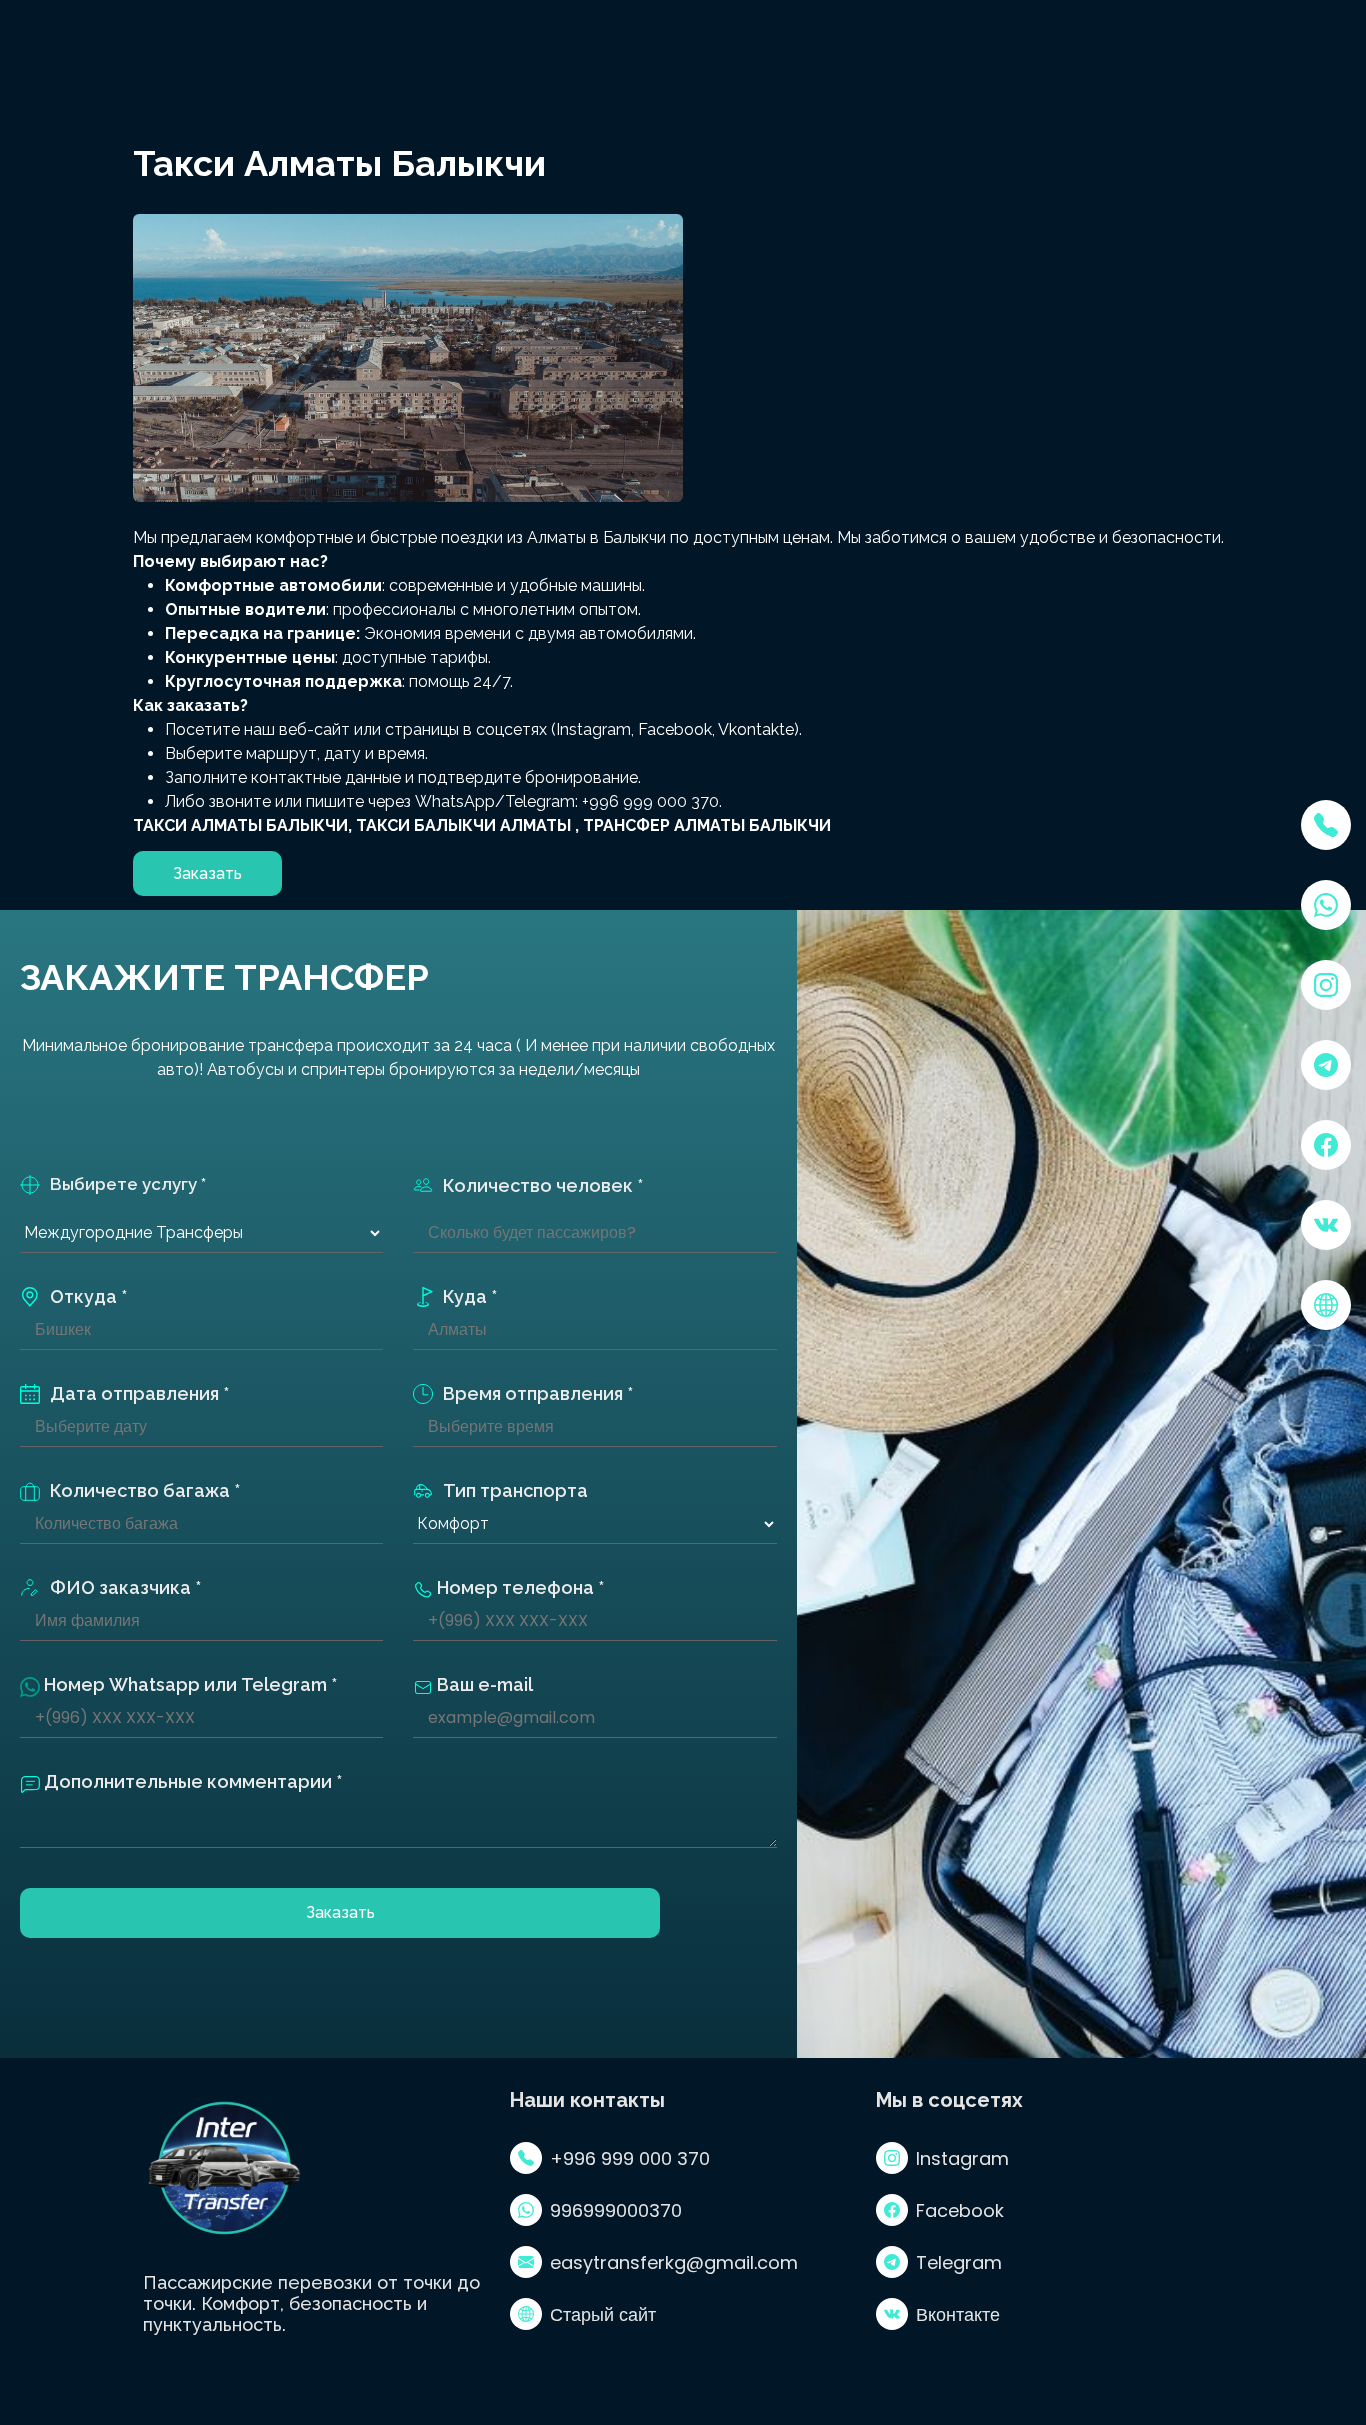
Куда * (470, 1296)
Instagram (962, 2158)
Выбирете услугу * (128, 1184)
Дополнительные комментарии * (191, 1781)
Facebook (960, 2210)
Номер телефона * (518, 1587)
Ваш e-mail (483, 1684)
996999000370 (616, 2210)
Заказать (340, 1912)
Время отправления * (538, 1393)
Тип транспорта (515, 1490)
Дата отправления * (139, 1393)
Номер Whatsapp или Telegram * (188, 1684)
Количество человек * (543, 1185)
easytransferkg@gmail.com (674, 2262)
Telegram (959, 2262)
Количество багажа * (145, 1490)
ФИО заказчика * (125, 1587)
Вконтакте (958, 2314)
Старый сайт (603, 2314)
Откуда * (88, 1296)
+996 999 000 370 (630, 2158)
